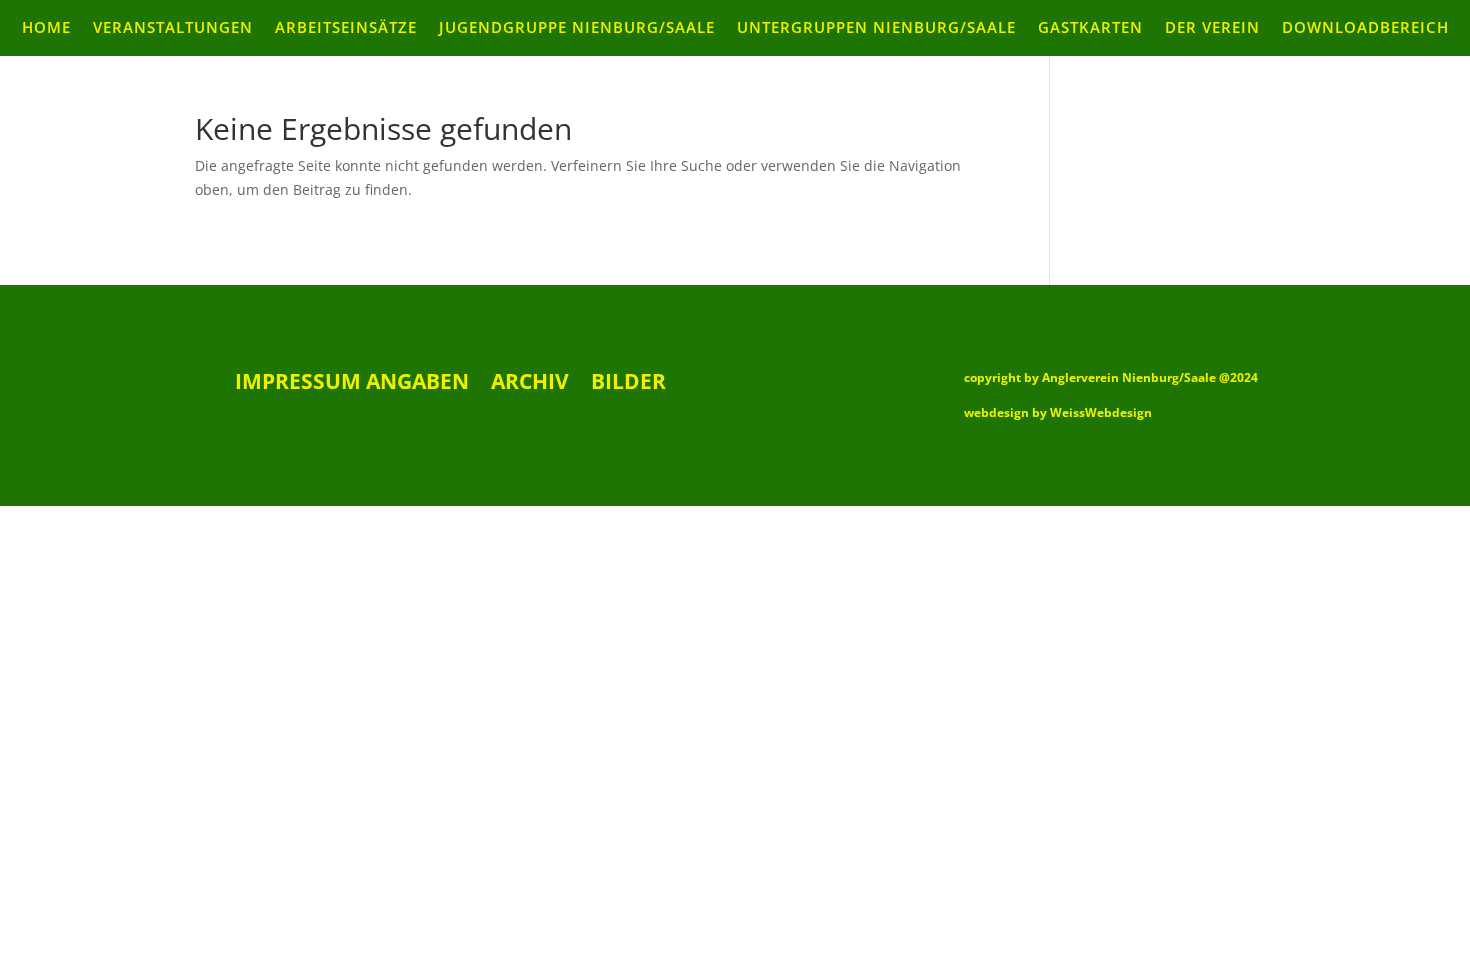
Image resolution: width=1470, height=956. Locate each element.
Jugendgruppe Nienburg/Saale (577, 28)
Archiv (530, 384)
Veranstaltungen (173, 28)
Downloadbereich (1365, 28)
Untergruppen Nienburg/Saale (876, 28)
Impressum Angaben (352, 384)
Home (46, 28)
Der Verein (1212, 28)
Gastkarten (1090, 28)
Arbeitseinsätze (346, 28)
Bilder (628, 384)
